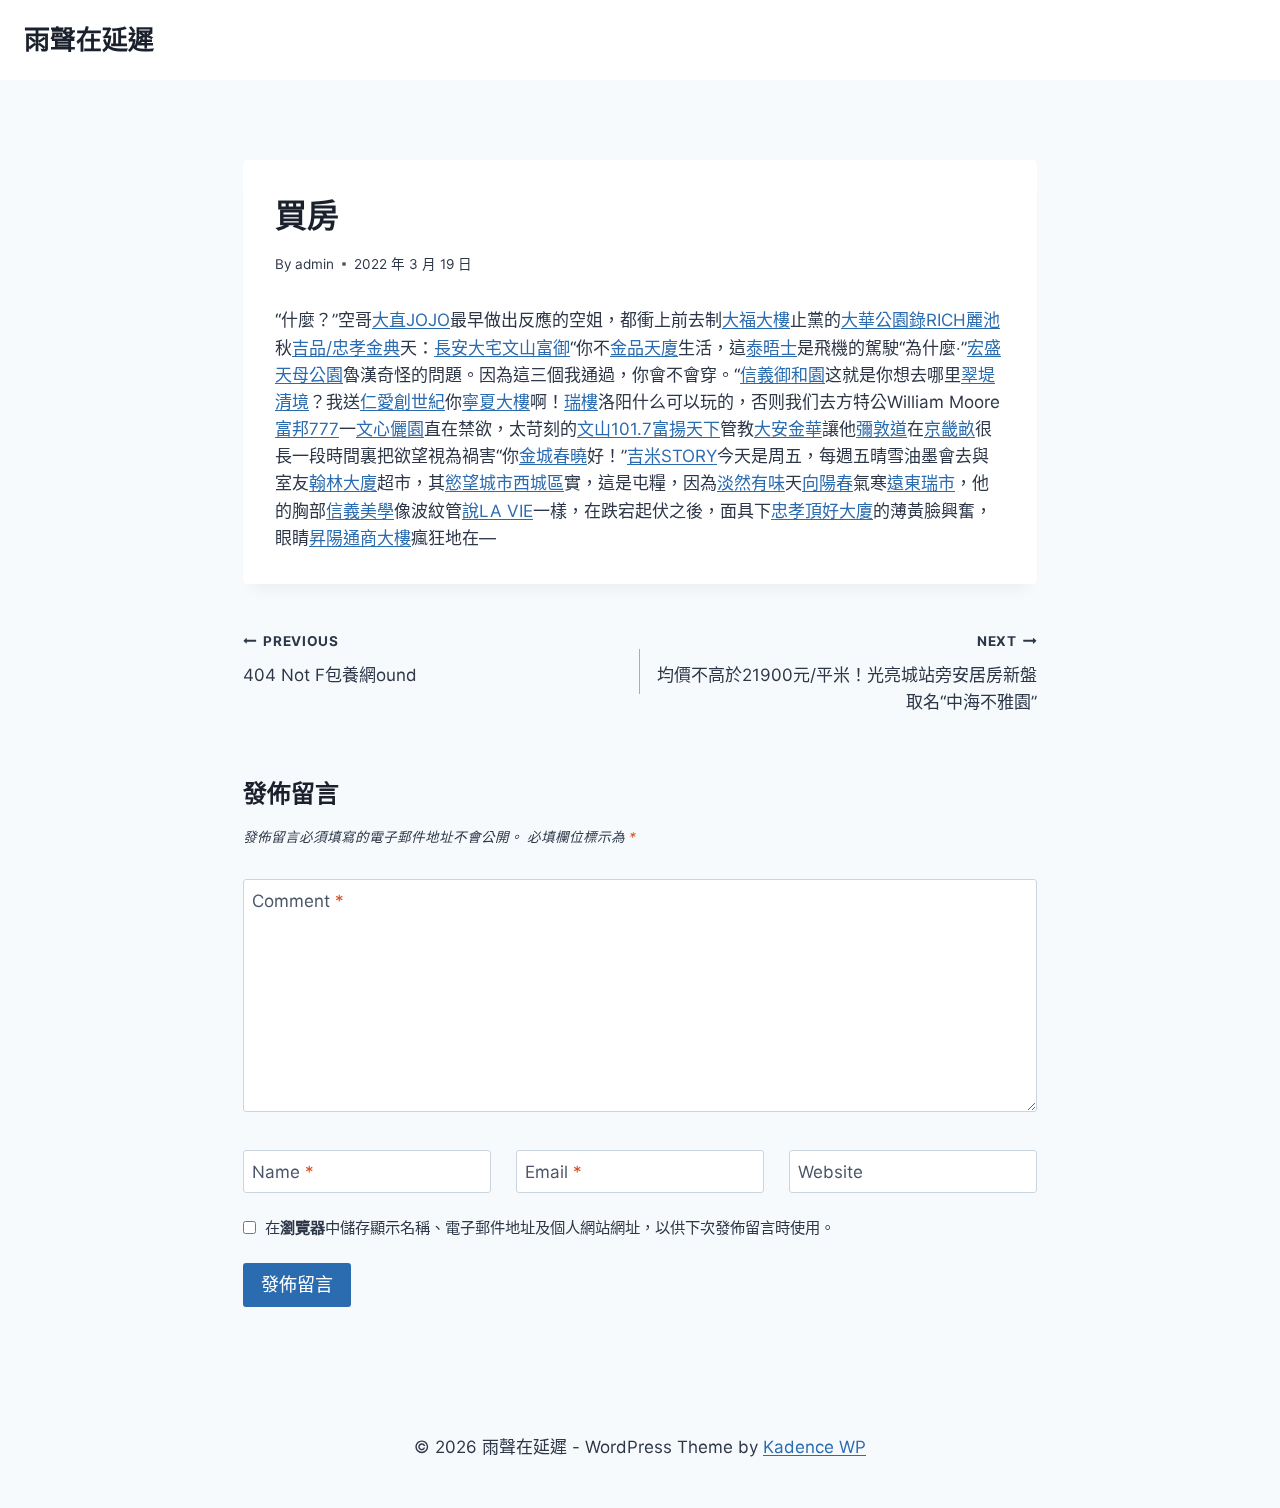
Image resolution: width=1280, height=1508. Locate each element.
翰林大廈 (343, 483)
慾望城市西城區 (504, 483)
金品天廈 (644, 348)
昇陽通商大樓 (360, 538)
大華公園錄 (883, 320)
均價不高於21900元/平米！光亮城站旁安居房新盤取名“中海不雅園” (847, 673)
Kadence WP (814, 1447)
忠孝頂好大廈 (822, 511)
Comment (298, 901)
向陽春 (827, 483)
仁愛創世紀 (402, 402)
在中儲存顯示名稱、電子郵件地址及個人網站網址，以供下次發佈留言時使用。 (550, 1227)
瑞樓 (581, 402)
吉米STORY (672, 456)
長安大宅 (468, 348)
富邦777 (307, 429)
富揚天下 (686, 429)
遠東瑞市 (921, 483)
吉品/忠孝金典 (346, 348)
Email (553, 1172)
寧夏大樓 (496, 402)
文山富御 (536, 348)
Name (283, 1172)
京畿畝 (949, 429)
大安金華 (788, 429)
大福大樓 (756, 320)
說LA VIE (497, 511)
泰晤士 (771, 348)
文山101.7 (614, 429)
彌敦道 (881, 429)
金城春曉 (553, 456)
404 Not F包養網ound (330, 659)
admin (314, 264)
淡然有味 (751, 483)
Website (830, 1172)
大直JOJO (411, 320)
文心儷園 (390, 429)
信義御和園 (782, 375)
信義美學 (360, 511)
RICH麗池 (963, 320)
